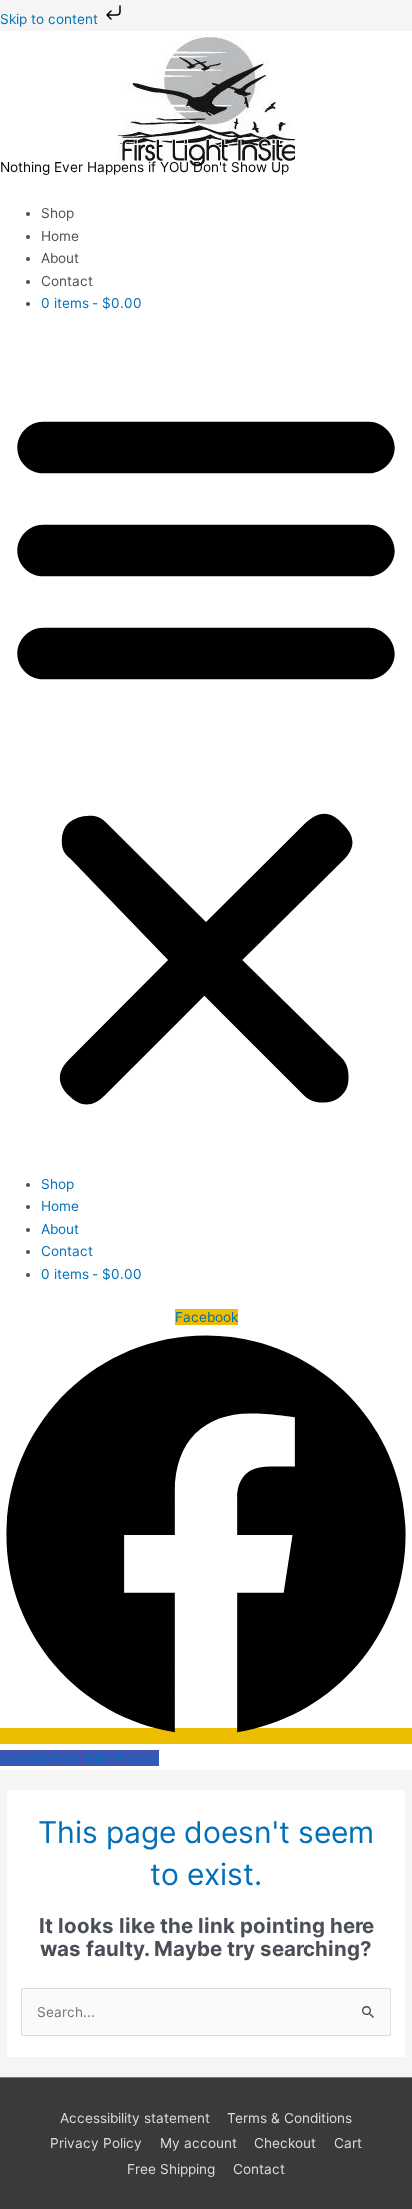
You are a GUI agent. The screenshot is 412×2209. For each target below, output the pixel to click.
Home (60, 236)
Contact (67, 281)
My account (198, 2143)
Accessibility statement (135, 2118)
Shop (57, 213)
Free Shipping (171, 2169)
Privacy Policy (96, 2143)
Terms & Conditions (289, 2118)
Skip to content (51, 19)
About (60, 258)
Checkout (285, 2143)
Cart (348, 2143)
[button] (206, 754)
